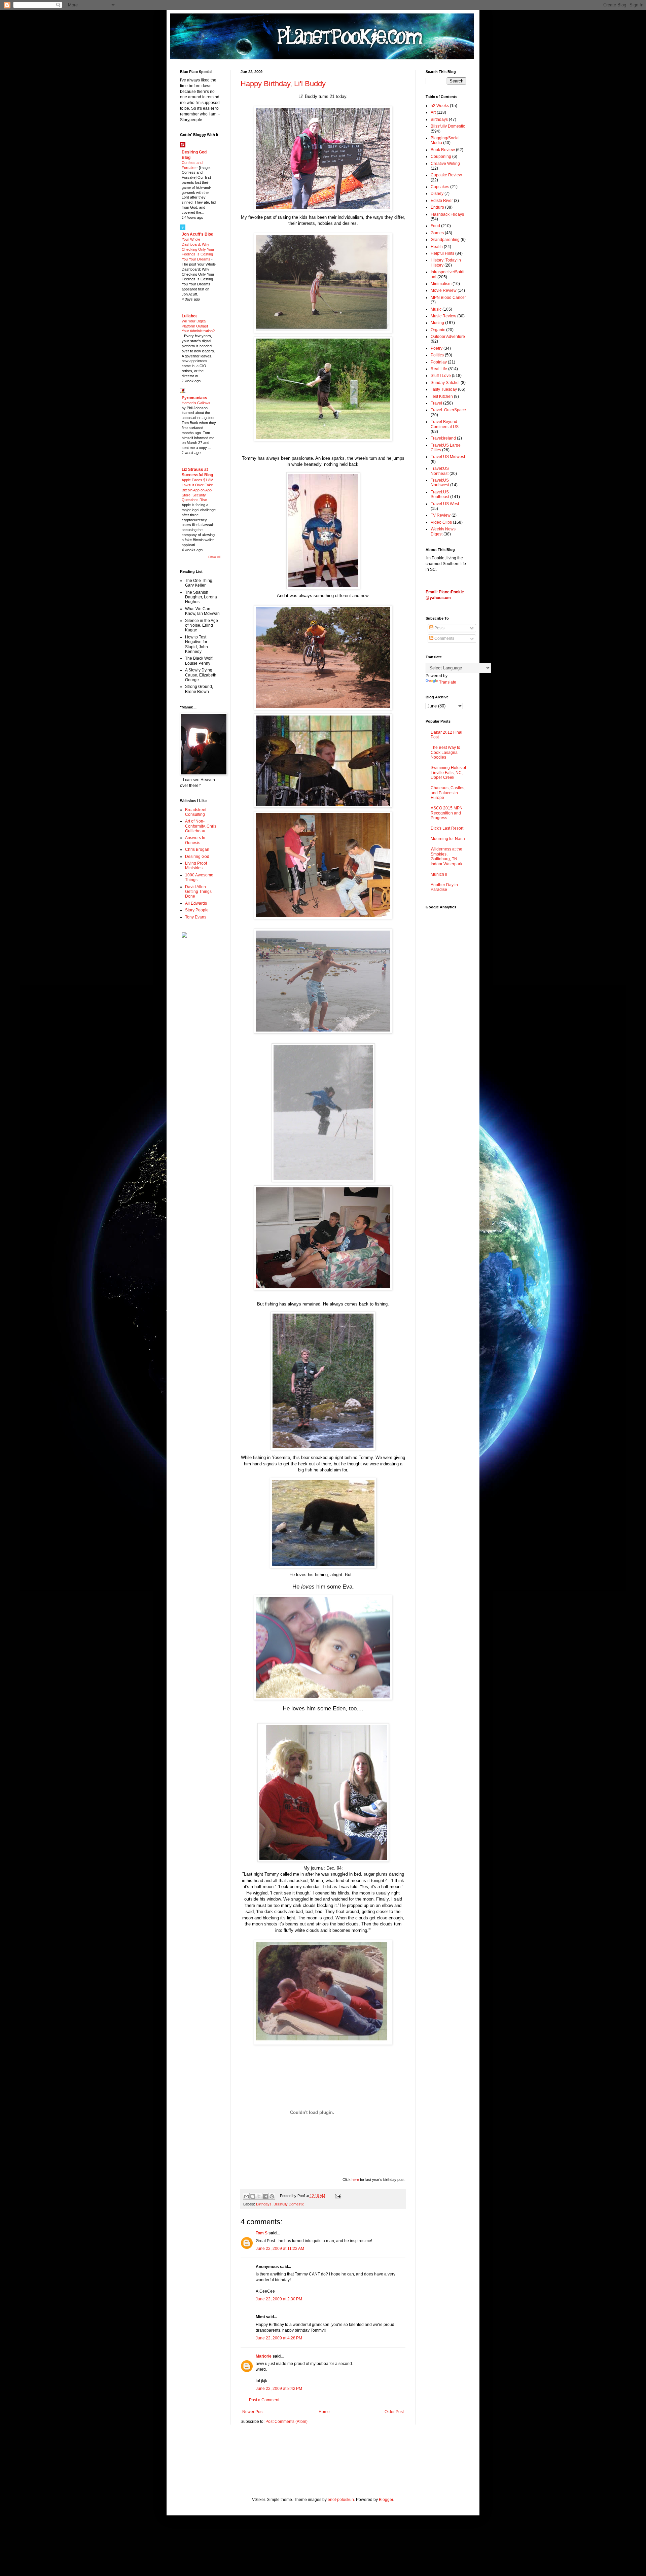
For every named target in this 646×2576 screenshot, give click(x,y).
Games (437, 233)
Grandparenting (445, 240)
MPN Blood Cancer (448, 298)
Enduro (437, 207)
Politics (437, 355)
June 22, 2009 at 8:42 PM (279, 2389)
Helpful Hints (442, 253)
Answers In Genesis (195, 840)
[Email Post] (337, 2196)
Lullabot (189, 316)
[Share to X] (259, 2196)
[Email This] (246, 2196)
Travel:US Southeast (440, 494)
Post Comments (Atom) (286, 2422)
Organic (438, 330)
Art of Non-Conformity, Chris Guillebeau (201, 826)
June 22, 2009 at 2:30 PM (279, 2299)
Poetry (437, 348)
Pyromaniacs (194, 398)
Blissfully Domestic (289, 2204)
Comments (444, 638)
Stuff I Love (441, 376)
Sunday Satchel (445, 383)
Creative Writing (445, 164)
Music (436, 309)
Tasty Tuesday (444, 389)
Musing (437, 323)
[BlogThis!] (253, 2196)
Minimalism (441, 284)
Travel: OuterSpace (448, 410)
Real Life (439, 369)
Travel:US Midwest (448, 457)
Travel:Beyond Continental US (445, 424)
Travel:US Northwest (440, 483)
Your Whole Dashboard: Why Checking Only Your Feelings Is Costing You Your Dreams (198, 249)
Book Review (443, 150)
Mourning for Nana (448, 839)
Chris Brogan (197, 849)
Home (324, 2412)
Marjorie (264, 2356)
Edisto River (442, 201)
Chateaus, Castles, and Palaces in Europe (448, 793)
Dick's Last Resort (447, 828)
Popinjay (439, 362)
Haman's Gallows (196, 403)
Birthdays (264, 2204)
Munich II (439, 874)
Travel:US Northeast (440, 471)
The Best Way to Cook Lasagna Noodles (445, 752)
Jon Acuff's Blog (198, 234)
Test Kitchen (442, 396)
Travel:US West (445, 504)
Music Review (443, 316)
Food (435, 226)
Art (433, 112)
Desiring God (197, 857)
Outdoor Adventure (448, 337)
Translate (448, 682)
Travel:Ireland (443, 438)
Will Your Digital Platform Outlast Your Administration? (198, 326)
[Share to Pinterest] (272, 2196)
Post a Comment (264, 2400)
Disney (437, 194)
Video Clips (441, 522)
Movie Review (444, 290)
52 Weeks (440, 106)
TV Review (441, 515)
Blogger (386, 2500)
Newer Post (253, 2412)
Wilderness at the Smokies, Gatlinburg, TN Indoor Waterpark (446, 856)
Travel (436, 403)
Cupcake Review (446, 175)
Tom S (262, 2233)
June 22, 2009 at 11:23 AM (280, 2249)
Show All (214, 557)
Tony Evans (196, 917)
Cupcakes (440, 187)
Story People (197, 910)
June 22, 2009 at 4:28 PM (279, 2338)
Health (437, 247)
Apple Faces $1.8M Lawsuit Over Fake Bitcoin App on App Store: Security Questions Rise (198, 490)
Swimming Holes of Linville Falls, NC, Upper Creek (448, 773)
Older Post (394, 2412)
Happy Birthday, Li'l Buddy (283, 84)
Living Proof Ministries (196, 866)
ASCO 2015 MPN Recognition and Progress (447, 813)
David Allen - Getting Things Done (198, 892)
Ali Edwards (196, 903)
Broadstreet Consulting (196, 812)
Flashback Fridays (447, 214)
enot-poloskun (341, 2500)
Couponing (441, 156)
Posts (439, 628)
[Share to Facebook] (265, 2196)
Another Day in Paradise (444, 887)
